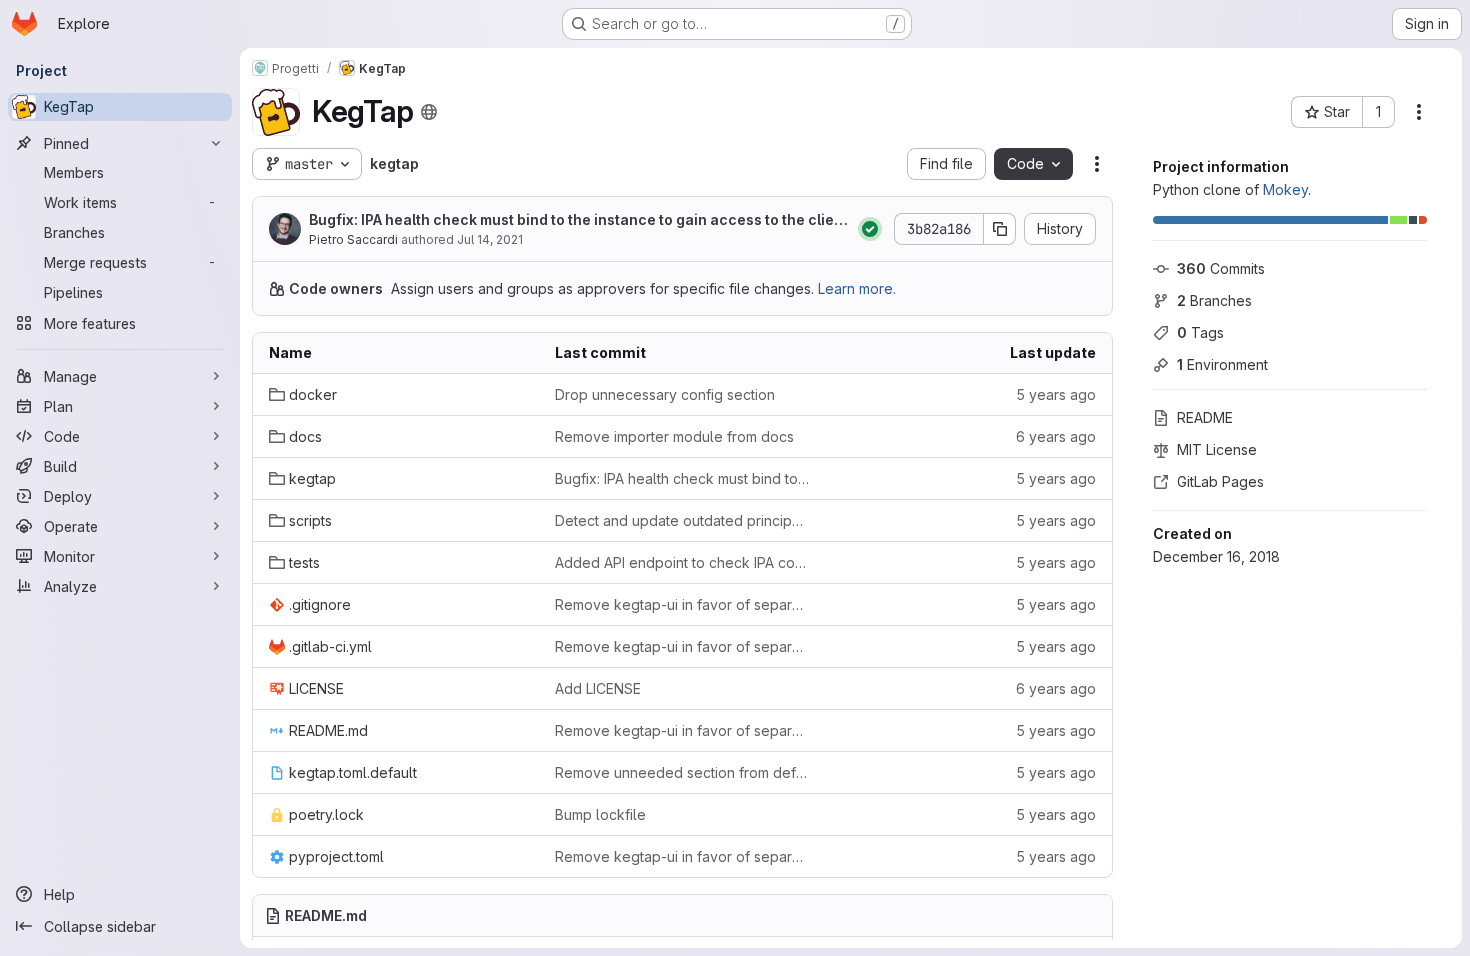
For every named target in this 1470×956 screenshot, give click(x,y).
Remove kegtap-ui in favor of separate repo (682, 604)
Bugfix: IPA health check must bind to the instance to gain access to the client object (578, 220)
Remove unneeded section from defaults (682, 772)
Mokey (1285, 189)
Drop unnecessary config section (665, 394)
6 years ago (1056, 436)
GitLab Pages (1220, 481)
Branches (1214, 300)
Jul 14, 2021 (490, 239)
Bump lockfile (600, 814)
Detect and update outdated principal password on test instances (682, 520)
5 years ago (1056, 394)
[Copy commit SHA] (1000, 229)
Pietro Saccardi (353, 239)
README (1205, 417)
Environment (1222, 364)
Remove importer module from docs (674, 436)
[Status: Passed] (870, 229)
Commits (1221, 268)
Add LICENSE (598, 688)
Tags (1200, 332)
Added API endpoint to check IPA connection (682, 562)
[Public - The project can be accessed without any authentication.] (429, 112)
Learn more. (857, 288)
